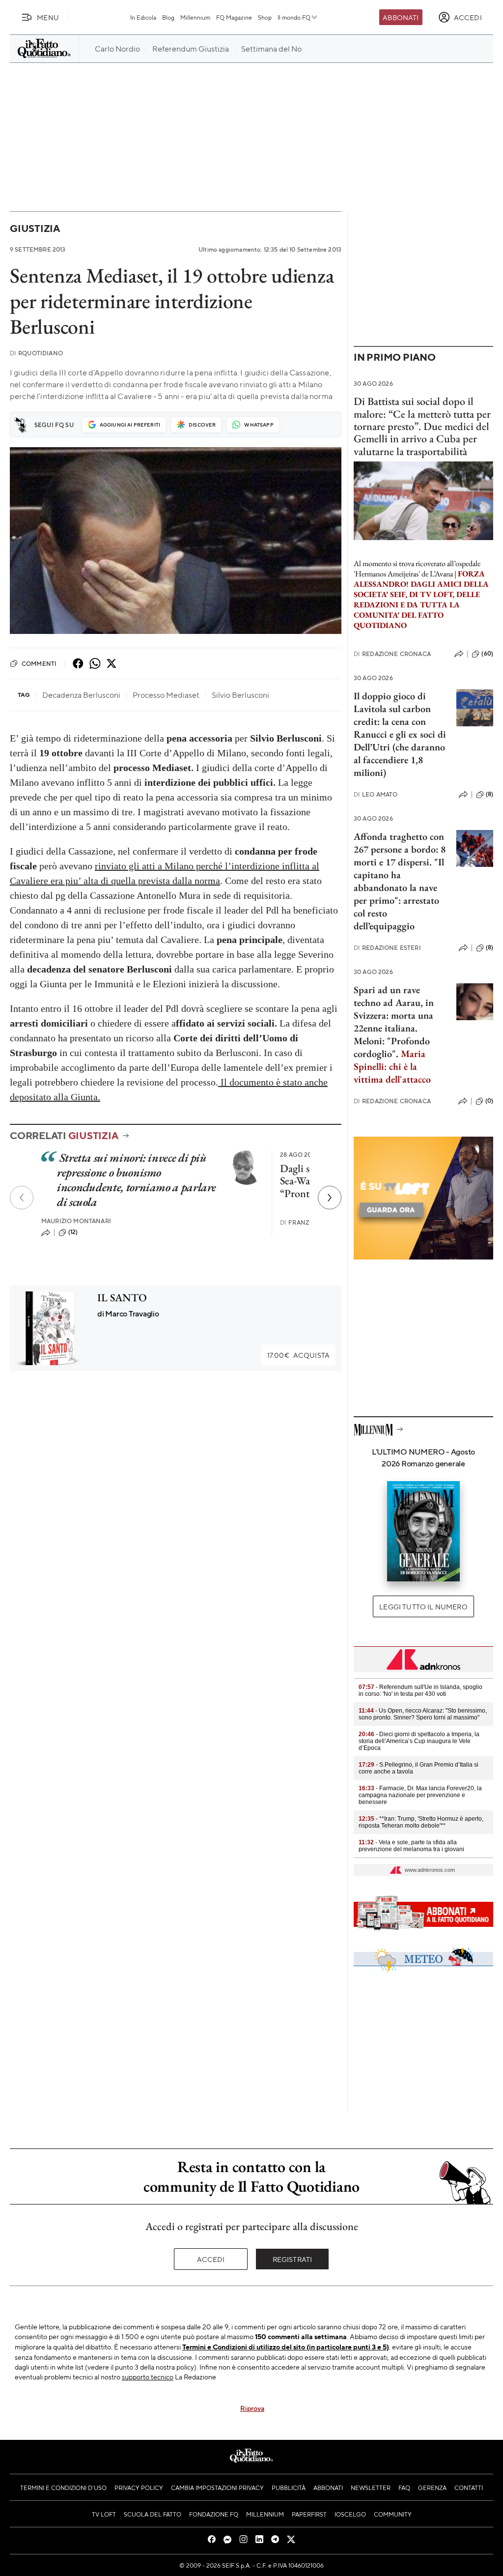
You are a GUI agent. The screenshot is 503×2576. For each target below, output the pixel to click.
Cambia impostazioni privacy (217, 2488)
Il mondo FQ (294, 17)
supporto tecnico (148, 2376)
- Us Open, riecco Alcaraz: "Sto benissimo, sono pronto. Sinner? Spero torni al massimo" (423, 1714)
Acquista (298, 1355)
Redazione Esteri (387, 948)
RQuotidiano (36, 353)
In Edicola (143, 17)
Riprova (252, 2408)
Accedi (211, 2259)
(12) (73, 1232)
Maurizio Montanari (76, 1221)
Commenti (39, 663)
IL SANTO (122, 1298)
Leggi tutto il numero (423, 1606)
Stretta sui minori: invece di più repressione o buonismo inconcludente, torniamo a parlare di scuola (137, 1180)
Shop (265, 17)
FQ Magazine (234, 17)
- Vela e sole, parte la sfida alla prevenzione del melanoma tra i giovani (411, 1846)
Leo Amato (376, 794)
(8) (489, 794)
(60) (487, 654)
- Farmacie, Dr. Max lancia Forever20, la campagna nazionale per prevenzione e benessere (420, 1795)
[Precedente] (22, 1198)
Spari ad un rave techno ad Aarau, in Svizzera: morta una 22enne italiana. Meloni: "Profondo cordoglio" (394, 1022)
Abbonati (401, 17)
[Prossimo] (330, 1198)
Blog (168, 17)
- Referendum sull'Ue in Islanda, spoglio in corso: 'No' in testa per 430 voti (420, 1690)
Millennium (195, 17)
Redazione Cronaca (392, 654)
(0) (489, 1101)
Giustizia (35, 228)
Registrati (293, 2259)
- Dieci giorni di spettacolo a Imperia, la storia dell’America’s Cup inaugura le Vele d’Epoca (419, 1741)
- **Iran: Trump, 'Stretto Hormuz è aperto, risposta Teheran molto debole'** (421, 1822)
